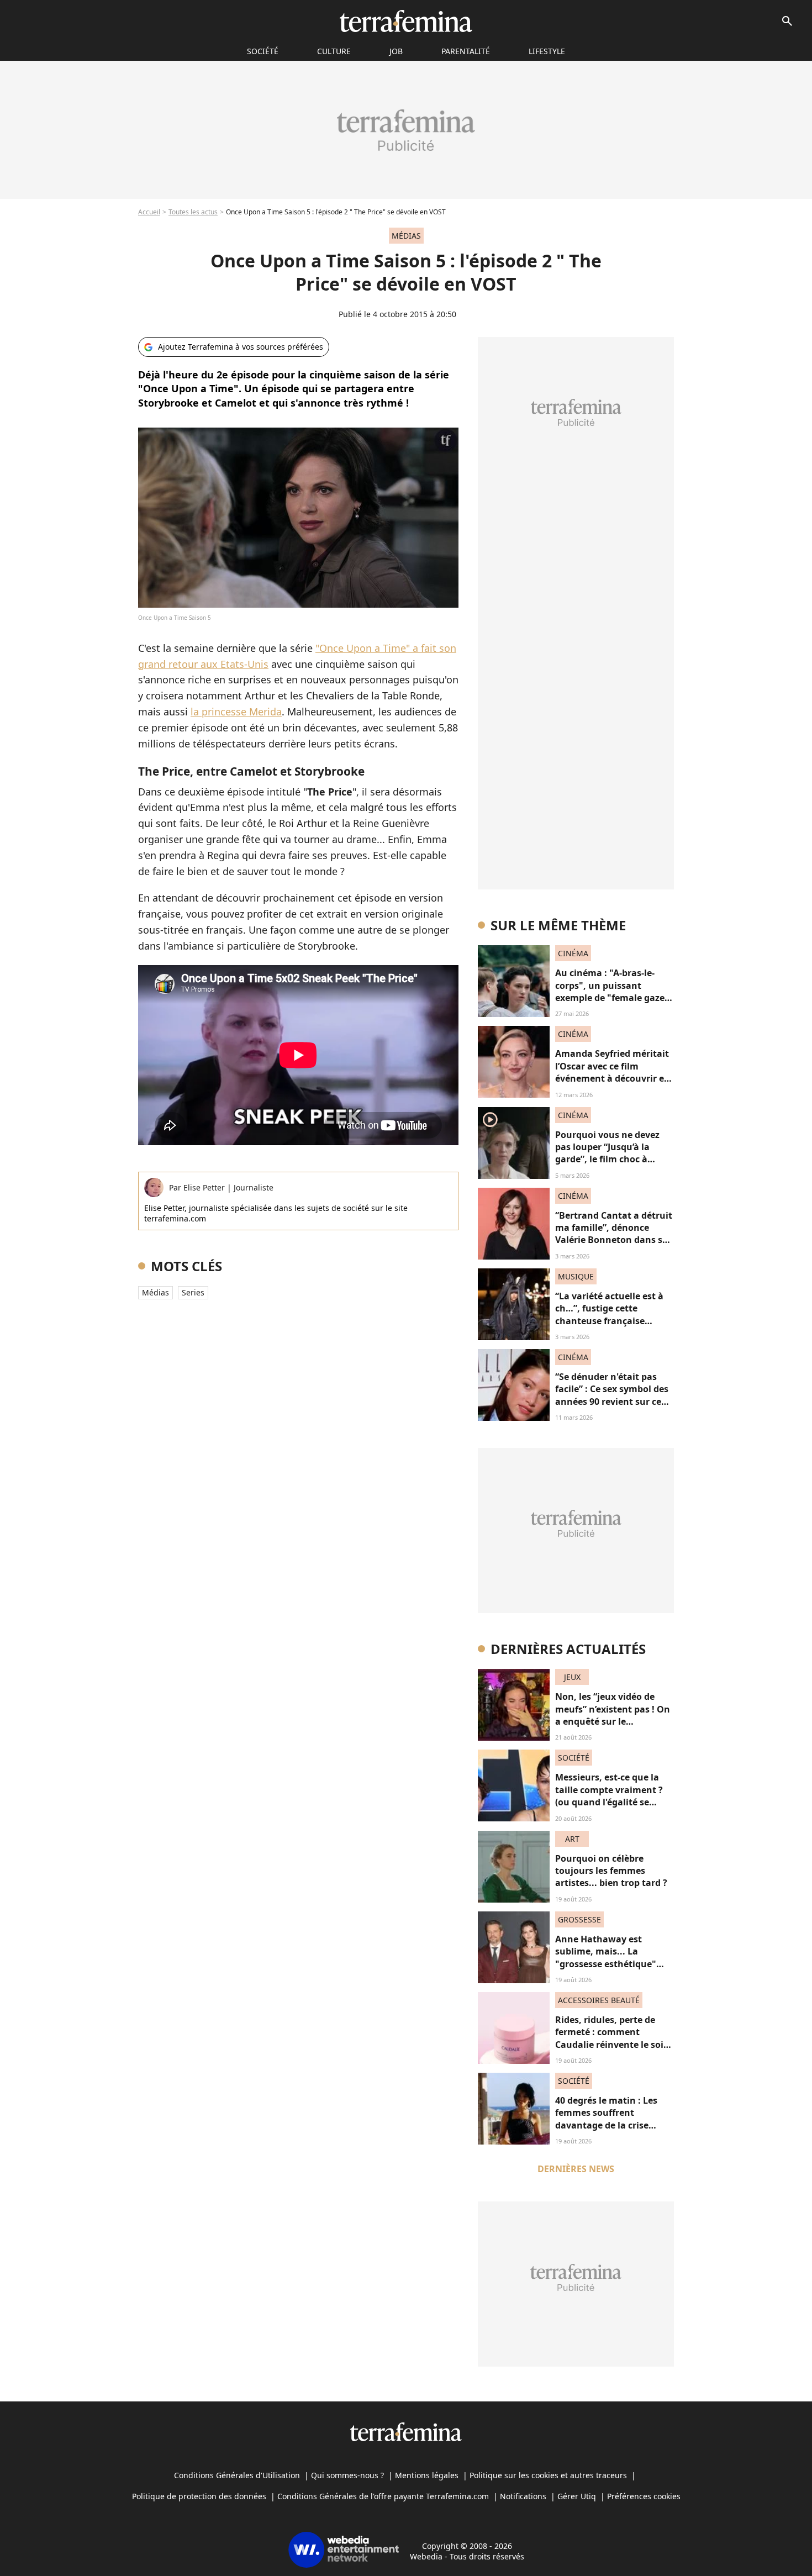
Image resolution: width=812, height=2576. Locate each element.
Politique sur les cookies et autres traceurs (548, 2475)
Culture (334, 51)
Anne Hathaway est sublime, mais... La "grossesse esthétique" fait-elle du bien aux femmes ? (606, 1964)
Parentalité (466, 51)
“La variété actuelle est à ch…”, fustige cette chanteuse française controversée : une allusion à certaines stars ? (614, 1321)
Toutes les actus (193, 212)
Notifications (523, 2496)
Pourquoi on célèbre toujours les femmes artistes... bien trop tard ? (611, 1871)
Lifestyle (547, 51)
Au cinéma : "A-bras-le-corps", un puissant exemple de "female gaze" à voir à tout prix (612, 991)
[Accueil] (406, 21)
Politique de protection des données (199, 2496)
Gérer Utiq (577, 2496)
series (193, 1292)
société (263, 51)
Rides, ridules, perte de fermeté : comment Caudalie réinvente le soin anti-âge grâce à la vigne (612, 2038)
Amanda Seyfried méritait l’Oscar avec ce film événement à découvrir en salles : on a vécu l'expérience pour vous (613, 1078)
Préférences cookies (644, 2496)
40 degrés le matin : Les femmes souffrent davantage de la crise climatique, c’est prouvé (607, 2119)
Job (396, 51)
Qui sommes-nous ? (347, 2475)
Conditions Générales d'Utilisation (237, 2475)
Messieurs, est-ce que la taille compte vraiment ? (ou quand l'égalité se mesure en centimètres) (609, 1796)
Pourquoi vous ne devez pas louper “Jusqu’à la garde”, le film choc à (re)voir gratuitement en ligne (609, 1160)
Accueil (149, 212)
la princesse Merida (236, 712)
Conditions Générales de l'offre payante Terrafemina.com (383, 2496)
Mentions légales (427, 2475)
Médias (155, 1292)
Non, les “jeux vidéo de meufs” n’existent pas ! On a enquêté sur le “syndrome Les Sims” (613, 1715)
